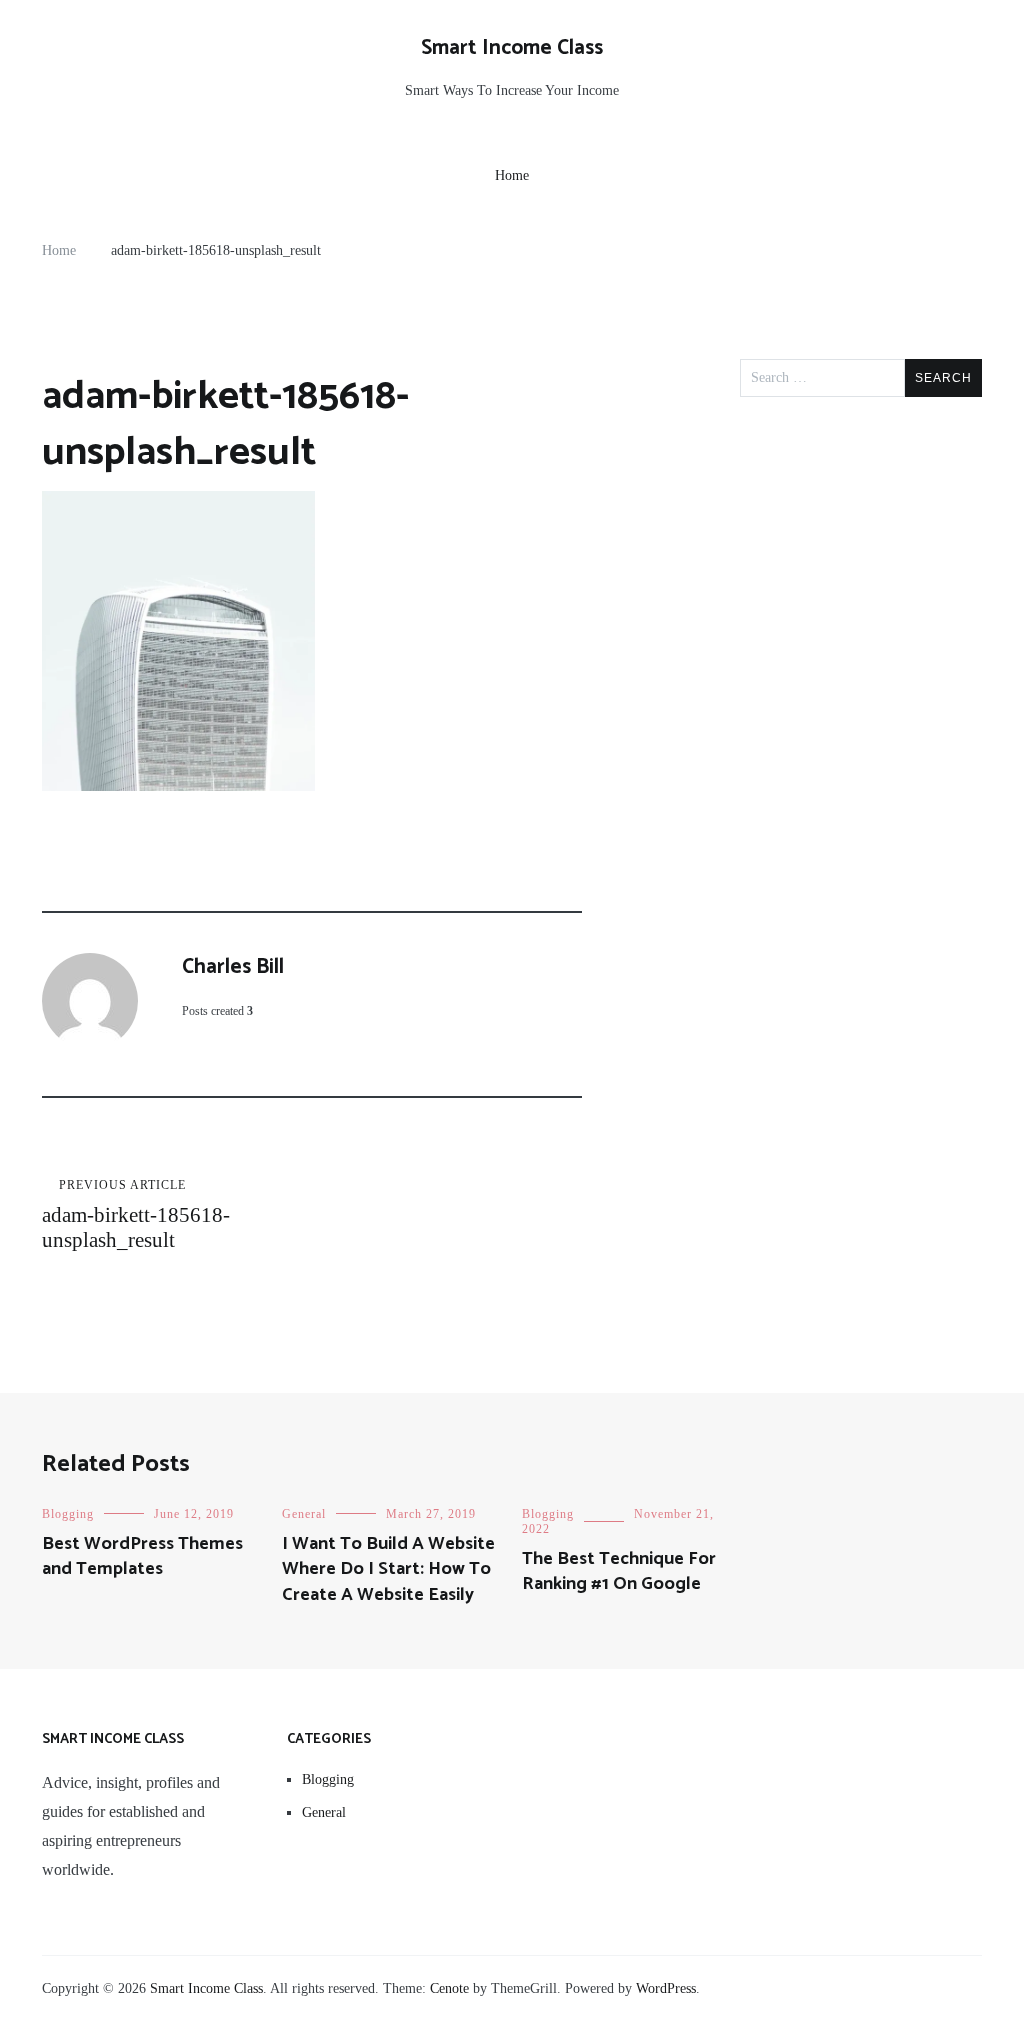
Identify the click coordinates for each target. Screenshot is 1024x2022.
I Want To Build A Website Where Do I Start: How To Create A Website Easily (388, 1569)
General (304, 1514)
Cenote (449, 1988)
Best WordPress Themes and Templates (142, 1556)
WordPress (666, 1988)
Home (512, 175)
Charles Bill (233, 967)
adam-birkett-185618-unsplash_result (136, 1215)
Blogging (68, 1514)
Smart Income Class (512, 48)
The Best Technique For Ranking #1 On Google (619, 1571)
